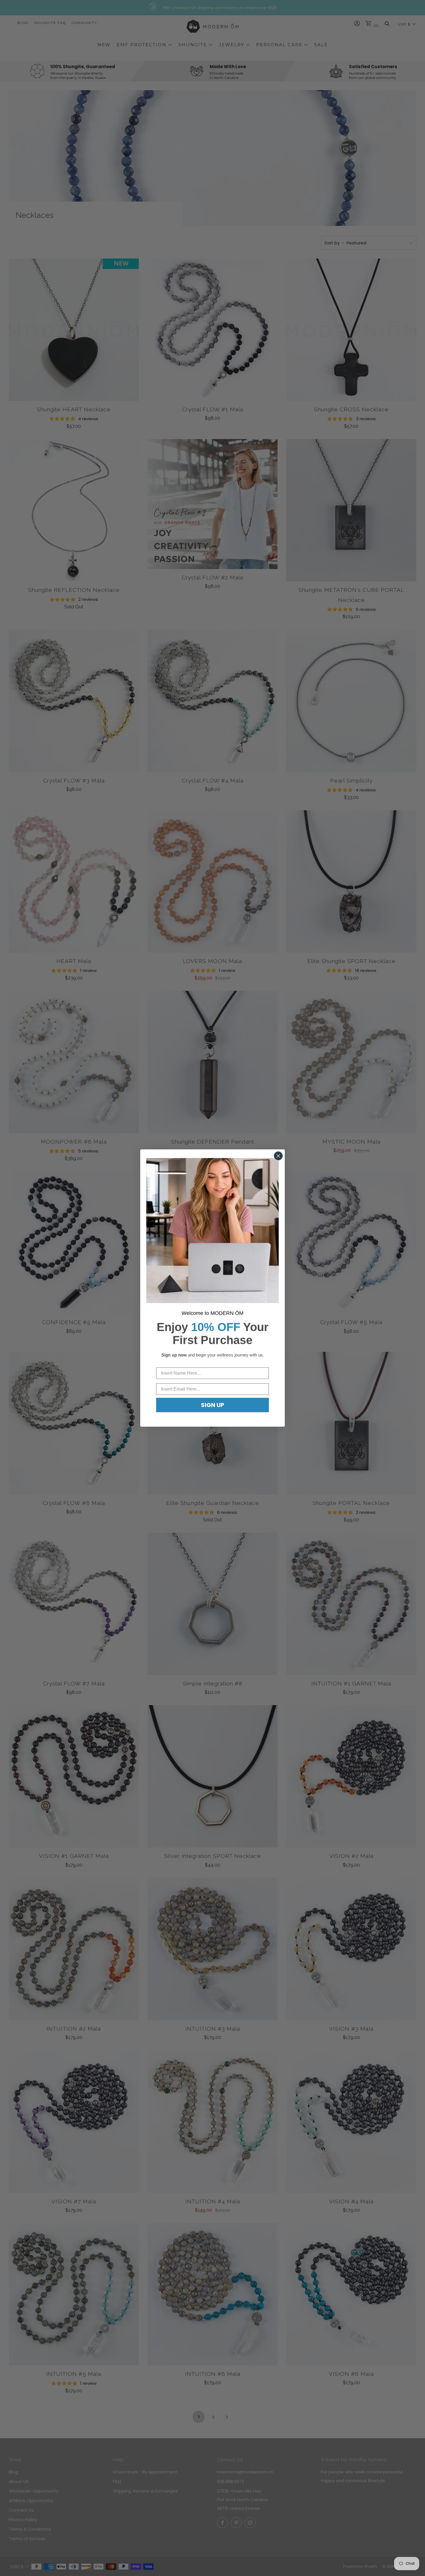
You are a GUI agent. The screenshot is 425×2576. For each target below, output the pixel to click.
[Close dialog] (278, 1156)
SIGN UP (212, 1405)
